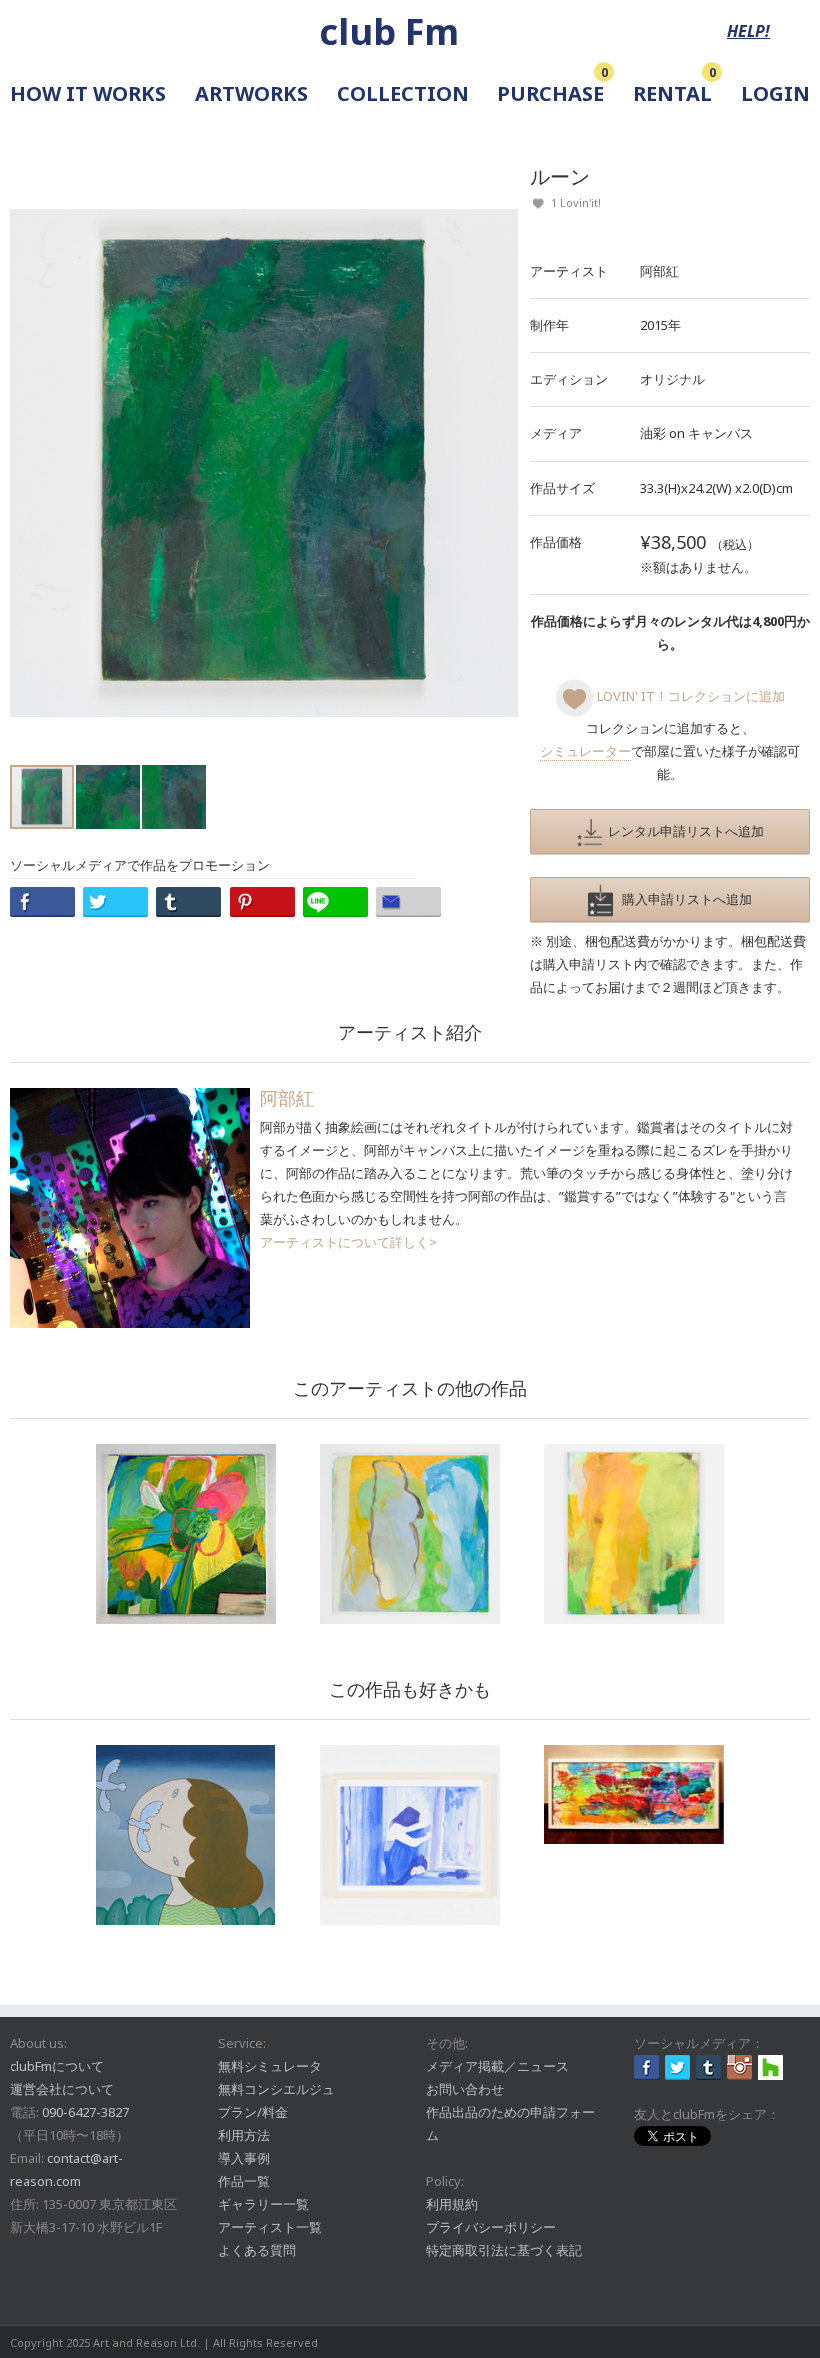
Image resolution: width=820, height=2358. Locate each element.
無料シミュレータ (270, 2066)
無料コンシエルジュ (276, 2089)
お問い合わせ (465, 2089)
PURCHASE (550, 93)
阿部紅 (659, 271)
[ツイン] (410, 1534)
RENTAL (672, 93)
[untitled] (410, 1835)
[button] (500, 463)
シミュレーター (585, 751)
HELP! (748, 31)
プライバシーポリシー (491, 2227)
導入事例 (244, 2158)
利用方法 (244, 2135)
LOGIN (775, 93)
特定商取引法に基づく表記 (504, 2250)
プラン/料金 (253, 2112)
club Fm (389, 31)
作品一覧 (244, 2181)
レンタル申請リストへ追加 (683, 831)
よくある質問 (257, 2250)
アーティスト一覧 (270, 2227)
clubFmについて (57, 2066)
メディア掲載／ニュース (497, 2066)
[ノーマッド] (186, 1534)
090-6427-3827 (85, 2112)
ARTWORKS (251, 93)
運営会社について (62, 2089)
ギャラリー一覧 (263, 2204)
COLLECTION (403, 93)
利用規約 (452, 2204)
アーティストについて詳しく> (348, 1242)
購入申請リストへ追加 (682, 899)
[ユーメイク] (634, 1534)
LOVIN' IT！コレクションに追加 (689, 696)
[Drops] (634, 1794)
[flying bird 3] (186, 1835)
